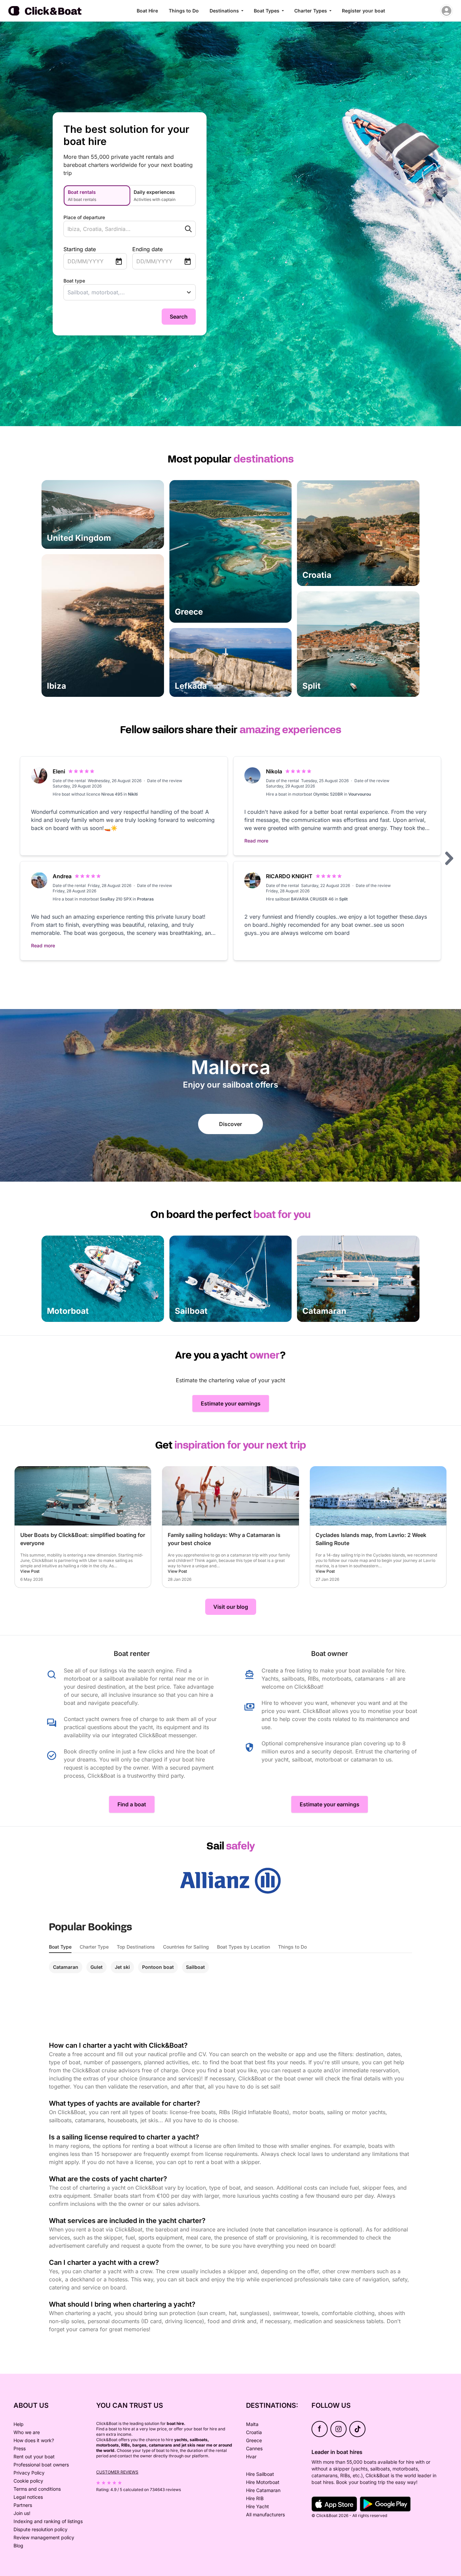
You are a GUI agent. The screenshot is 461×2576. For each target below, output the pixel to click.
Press (20, 2448)
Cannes (254, 2448)
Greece (254, 2440)
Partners (23, 2505)
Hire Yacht (257, 2506)
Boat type (74, 281)
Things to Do (184, 11)
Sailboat (195, 1967)
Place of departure (84, 217)
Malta (252, 2424)
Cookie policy (28, 2481)
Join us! (22, 2513)
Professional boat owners (41, 2465)
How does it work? (34, 2440)
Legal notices (28, 2497)
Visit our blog (231, 1607)
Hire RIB (255, 2498)
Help (19, 2424)
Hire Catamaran (263, 2490)
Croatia (254, 2432)
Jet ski (122, 1967)
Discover (231, 1124)
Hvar (251, 2456)
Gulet (97, 1967)
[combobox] (116, 229)
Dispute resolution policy (40, 2529)
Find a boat (132, 1804)
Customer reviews (117, 2472)
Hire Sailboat (260, 2474)
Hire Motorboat (263, 2482)
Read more (256, 841)
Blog (18, 2545)
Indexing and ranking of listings (48, 2521)
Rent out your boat (34, 2456)
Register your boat (363, 11)
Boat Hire (147, 11)
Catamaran (66, 1967)
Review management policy (44, 2537)
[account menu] (446, 11)
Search (179, 317)
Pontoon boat (158, 1967)
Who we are (27, 2432)
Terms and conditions (37, 2489)
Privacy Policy (29, 2473)
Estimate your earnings (231, 1403)
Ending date (147, 249)
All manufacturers (265, 2514)
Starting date (80, 249)
